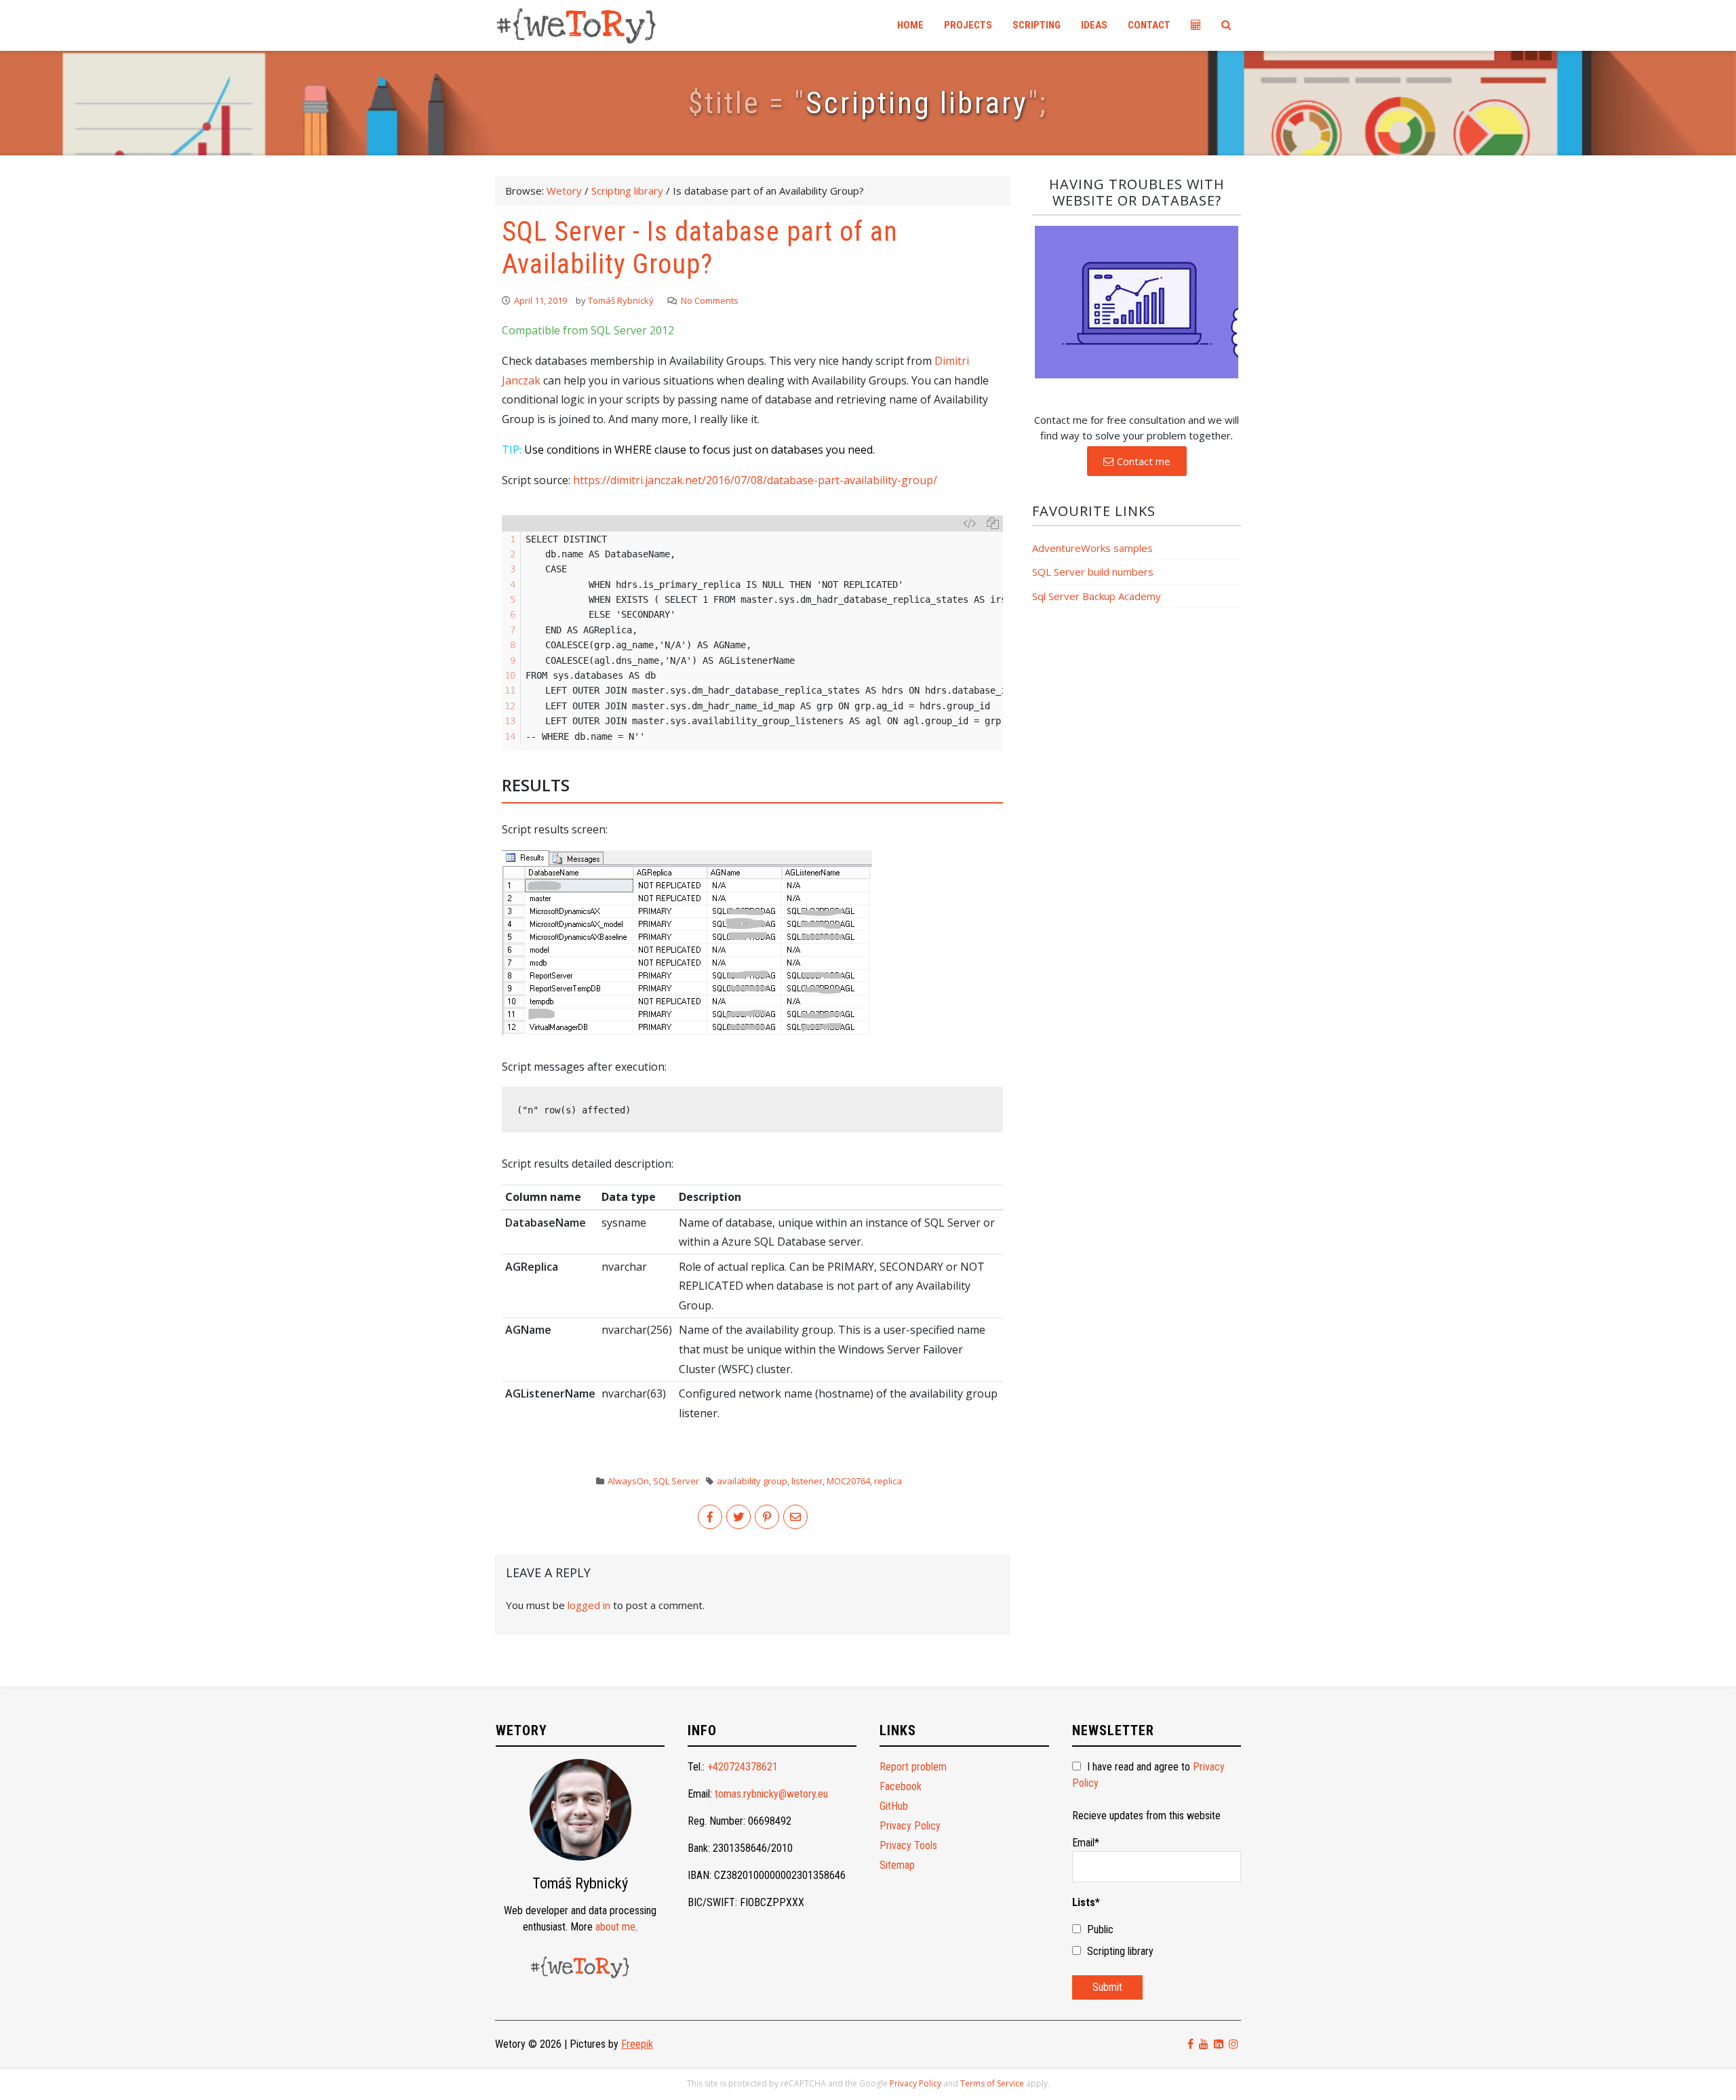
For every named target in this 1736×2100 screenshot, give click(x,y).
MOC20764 (848, 1481)
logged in (589, 1605)
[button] (1137, 461)
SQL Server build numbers (1093, 572)
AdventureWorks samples (1092, 548)
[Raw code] (969, 523)
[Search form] (1226, 25)
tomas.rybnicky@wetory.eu (771, 1794)
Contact (1149, 25)
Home (910, 25)
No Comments (710, 300)
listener (807, 1481)
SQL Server (676, 1481)
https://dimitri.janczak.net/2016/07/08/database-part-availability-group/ (755, 480)
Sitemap (897, 1865)
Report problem (913, 1767)
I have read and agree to (1148, 1775)
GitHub (894, 1806)
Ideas (1094, 25)
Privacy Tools (908, 1845)
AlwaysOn (628, 1481)
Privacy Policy (910, 1826)
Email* (1086, 1843)
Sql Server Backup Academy (1097, 596)
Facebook (901, 1786)
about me (615, 1927)
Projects (968, 25)
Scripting (1037, 25)
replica (888, 1481)
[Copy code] (993, 523)
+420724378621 (743, 1767)
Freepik (637, 2044)
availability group (752, 1481)
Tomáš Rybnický (621, 300)
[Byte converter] (1196, 25)
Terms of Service (992, 2083)
